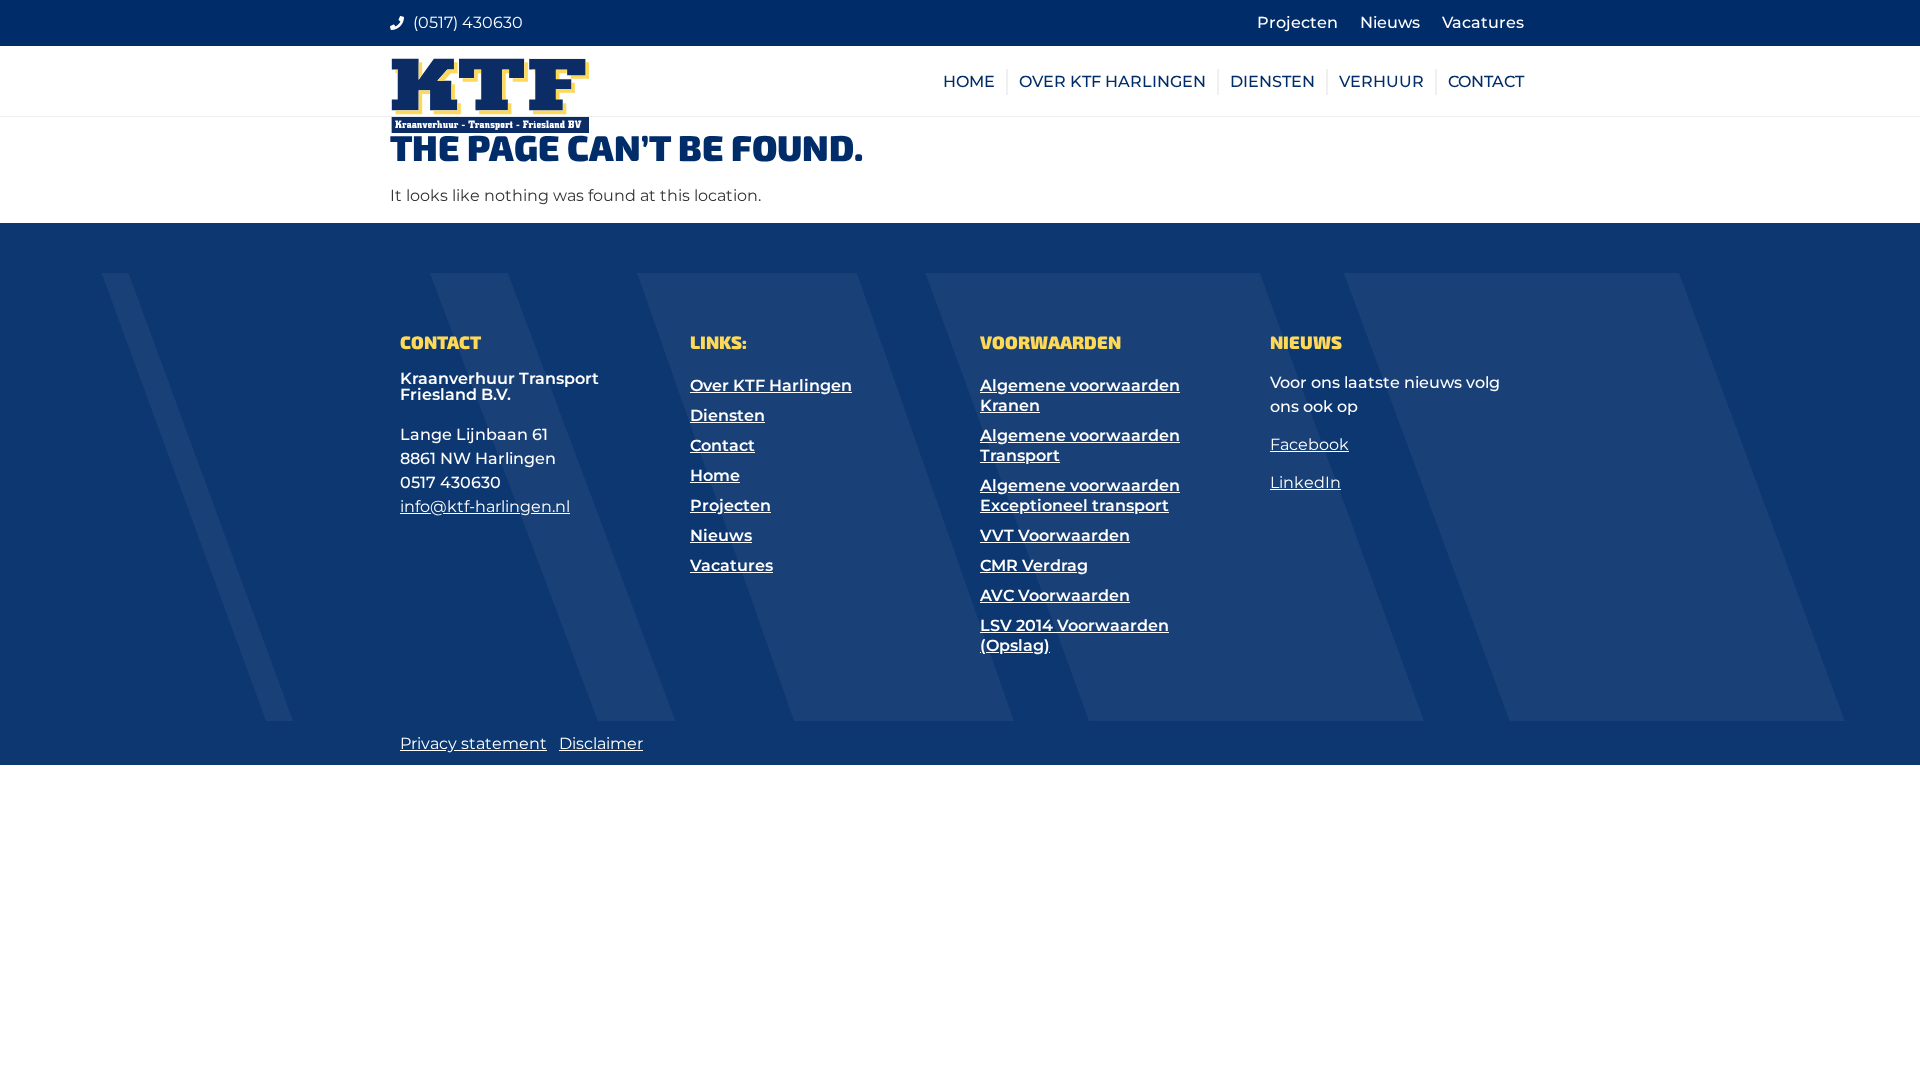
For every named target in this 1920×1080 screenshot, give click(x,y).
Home (969, 81)
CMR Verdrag (1034, 565)
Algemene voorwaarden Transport (1080, 445)
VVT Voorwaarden (1055, 535)
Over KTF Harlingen (1112, 81)
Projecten (1297, 22)
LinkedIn (1305, 482)
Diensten (1272, 81)
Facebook (1309, 444)
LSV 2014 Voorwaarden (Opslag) (1074, 635)
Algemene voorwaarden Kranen (1080, 395)
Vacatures (1483, 22)
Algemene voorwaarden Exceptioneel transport (1080, 495)
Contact (1486, 81)
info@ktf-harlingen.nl (485, 506)
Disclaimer (601, 743)
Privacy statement (473, 743)
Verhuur (1381, 81)
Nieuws (1390, 22)
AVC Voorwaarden (1055, 595)
